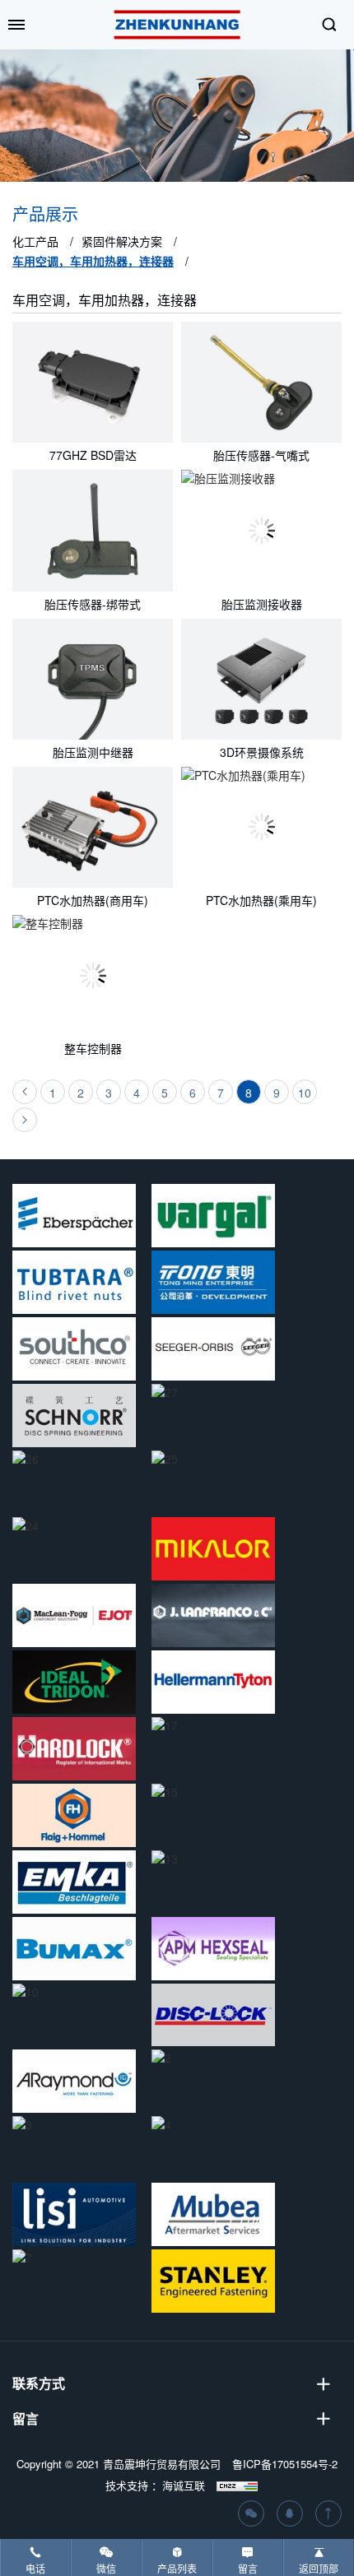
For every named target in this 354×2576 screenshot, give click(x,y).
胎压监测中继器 (93, 752)
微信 (106, 2568)
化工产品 (35, 241)
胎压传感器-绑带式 (93, 604)
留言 (248, 2568)
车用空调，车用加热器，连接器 (93, 261)
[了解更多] (93, 382)
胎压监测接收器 (262, 604)
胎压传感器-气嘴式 (261, 455)
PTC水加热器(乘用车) (261, 900)
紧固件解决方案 (122, 241)
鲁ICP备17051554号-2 (285, 2464)
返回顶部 (319, 2568)
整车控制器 (93, 1048)
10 (305, 1093)
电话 (35, 2568)
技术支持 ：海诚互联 (155, 2485)
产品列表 (177, 2568)
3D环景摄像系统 (262, 752)
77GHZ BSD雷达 (93, 455)
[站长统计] (237, 2485)
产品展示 (45, 215)
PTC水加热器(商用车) (93, 900)
